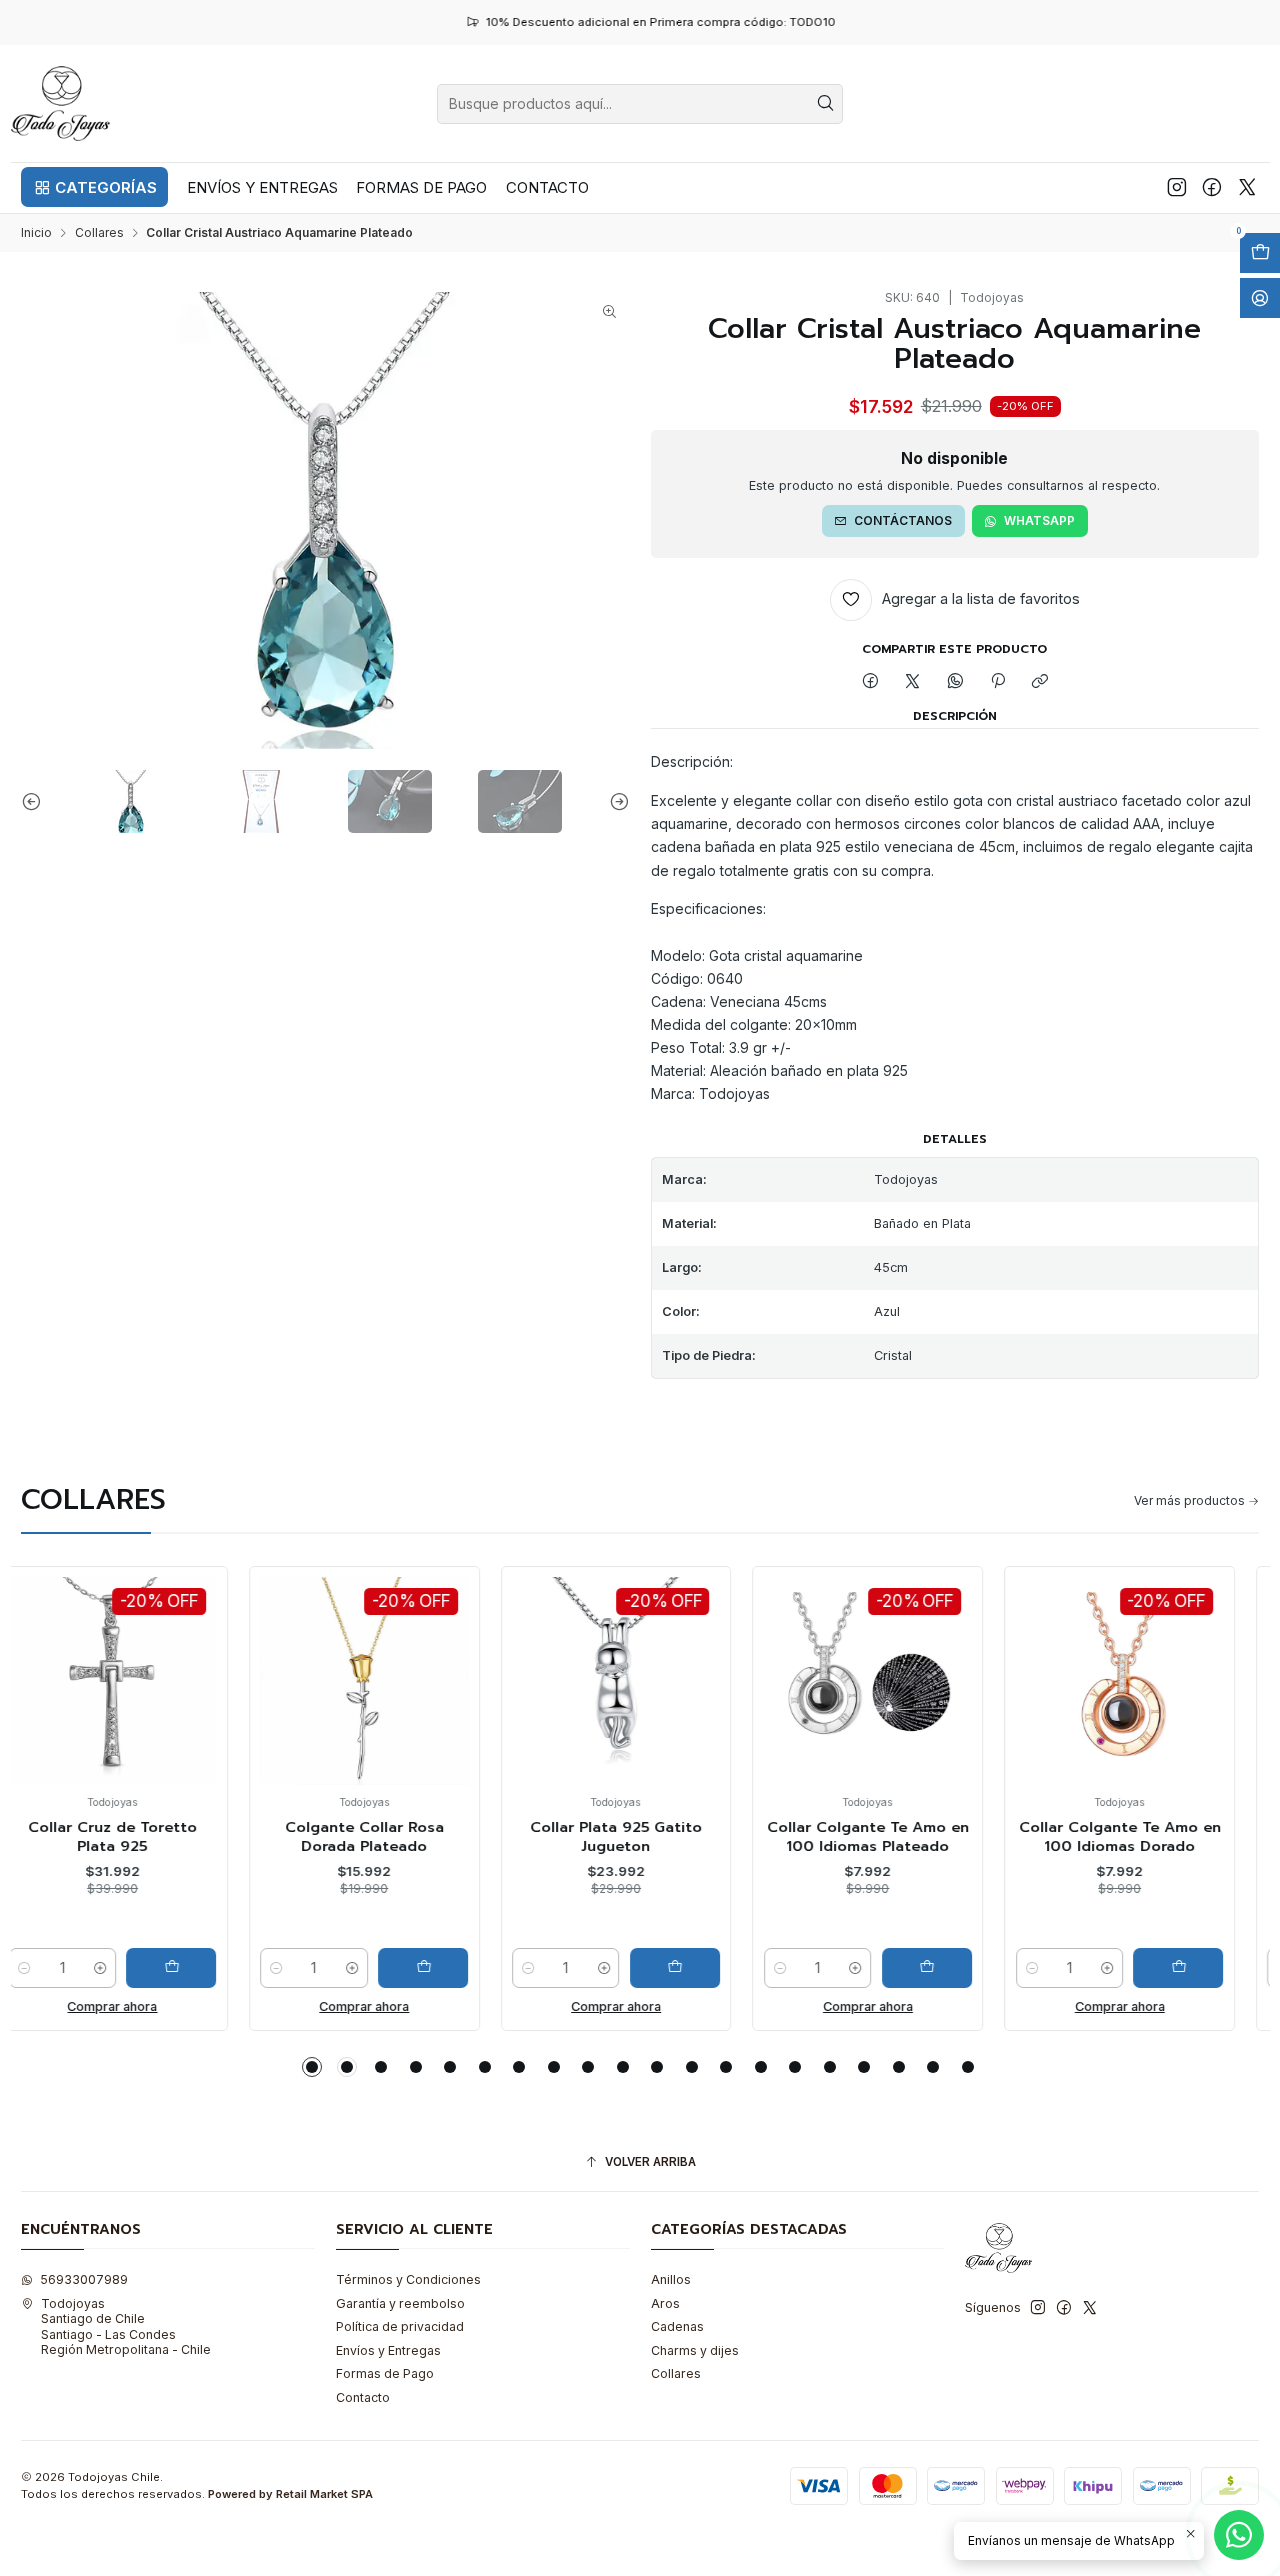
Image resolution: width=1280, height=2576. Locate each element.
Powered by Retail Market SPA (290, 2494)
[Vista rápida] (59, 1698)
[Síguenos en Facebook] (1212, 187)
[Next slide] (615, 801)
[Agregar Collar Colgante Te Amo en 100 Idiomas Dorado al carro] (957, 1968)
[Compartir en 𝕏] (913, 682)
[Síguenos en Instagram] (1177, 187)
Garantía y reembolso (400, 2303)
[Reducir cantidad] (55, 1968)
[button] (94, 187)
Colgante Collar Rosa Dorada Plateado (142, 1836)
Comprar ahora (143, 2006)
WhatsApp (1039, 520)
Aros (665, 2303)
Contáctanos (903, 520)
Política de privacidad (400, 2326)
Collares (99, 233)
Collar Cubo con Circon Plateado (1150, 1836)
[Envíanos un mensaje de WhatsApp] (1239, 2535)
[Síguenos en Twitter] (1247, 187)
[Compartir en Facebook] (870, 682)
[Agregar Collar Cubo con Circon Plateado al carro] (1209, 1968)
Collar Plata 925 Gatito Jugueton (394, 1836)
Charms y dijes (695, 2350)
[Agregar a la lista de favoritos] (59, 1653)
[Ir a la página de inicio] (61, 103)
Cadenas (677, 2326)
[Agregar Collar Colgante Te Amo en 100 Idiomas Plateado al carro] (705, 1968)
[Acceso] (1260, 298)
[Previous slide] (36, 801)
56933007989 (84, 2279)
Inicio (36, 233)
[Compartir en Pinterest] (998, 682)
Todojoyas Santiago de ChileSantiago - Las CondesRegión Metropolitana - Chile (126, 2326)
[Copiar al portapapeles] (1040, 682)
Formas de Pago (385, 2373)
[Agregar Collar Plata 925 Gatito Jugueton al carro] (453, 1968)
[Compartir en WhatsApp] (956, 682)
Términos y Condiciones (408, 2279)
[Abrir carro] (1260, 253)
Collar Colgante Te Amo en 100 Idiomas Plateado (646, 1836)
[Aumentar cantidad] (130, 1968)
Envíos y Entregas (388, 2350)
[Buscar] (826, 104)
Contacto (363, 2397)
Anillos (671, 2279)
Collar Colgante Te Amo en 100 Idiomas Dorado (898, 1836)
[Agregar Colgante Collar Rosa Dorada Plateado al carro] (201, 1968)
